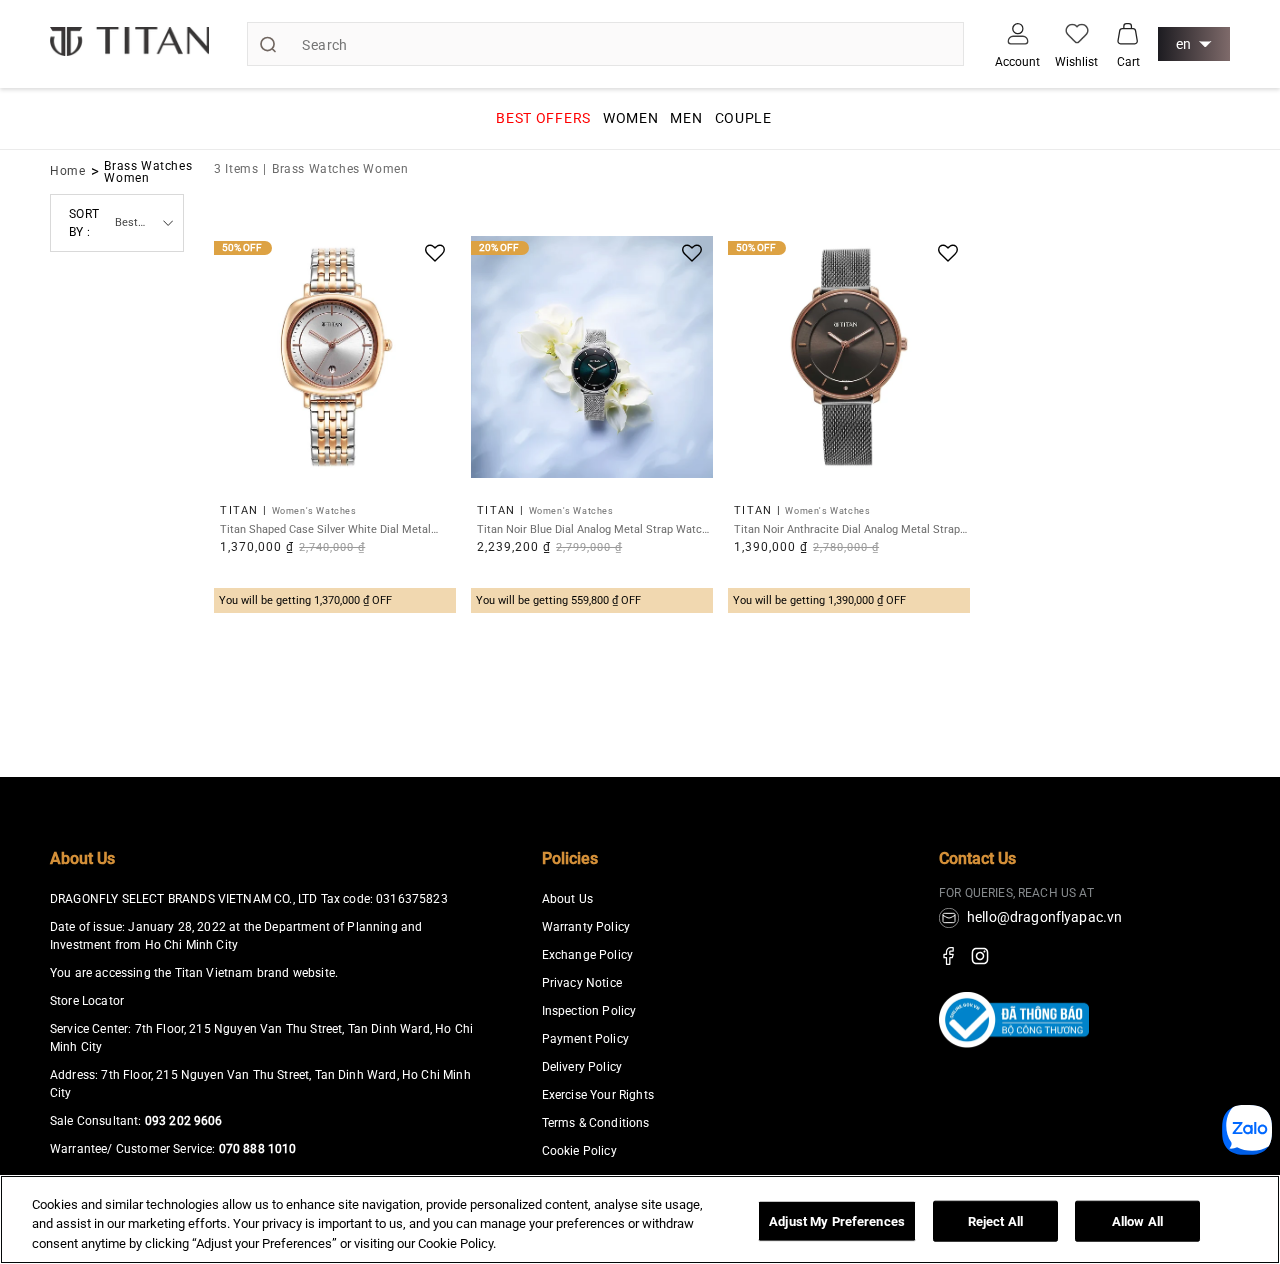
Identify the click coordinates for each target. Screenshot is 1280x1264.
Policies (570, 858)
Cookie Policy (579, 1151)
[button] (1128, 33)
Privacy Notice (582, 983)
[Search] (268, 44)
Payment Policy (585, 1039)
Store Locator (87, 1001)
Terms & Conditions (596, 1123)
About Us (82, 858)
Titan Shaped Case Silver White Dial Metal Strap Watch (325, 529)
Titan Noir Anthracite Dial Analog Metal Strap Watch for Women (847, 529)
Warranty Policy (586, 927)
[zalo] (1247, 1149)
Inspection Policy (589, 1011)
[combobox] (605, 44)
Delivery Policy (582, 1067)
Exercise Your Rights (598, 1095)
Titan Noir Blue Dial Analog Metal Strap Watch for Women (592, 529)
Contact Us (977, 858)
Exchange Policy (587, 955)
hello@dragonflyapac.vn (1045, 917)
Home (68, 171)
